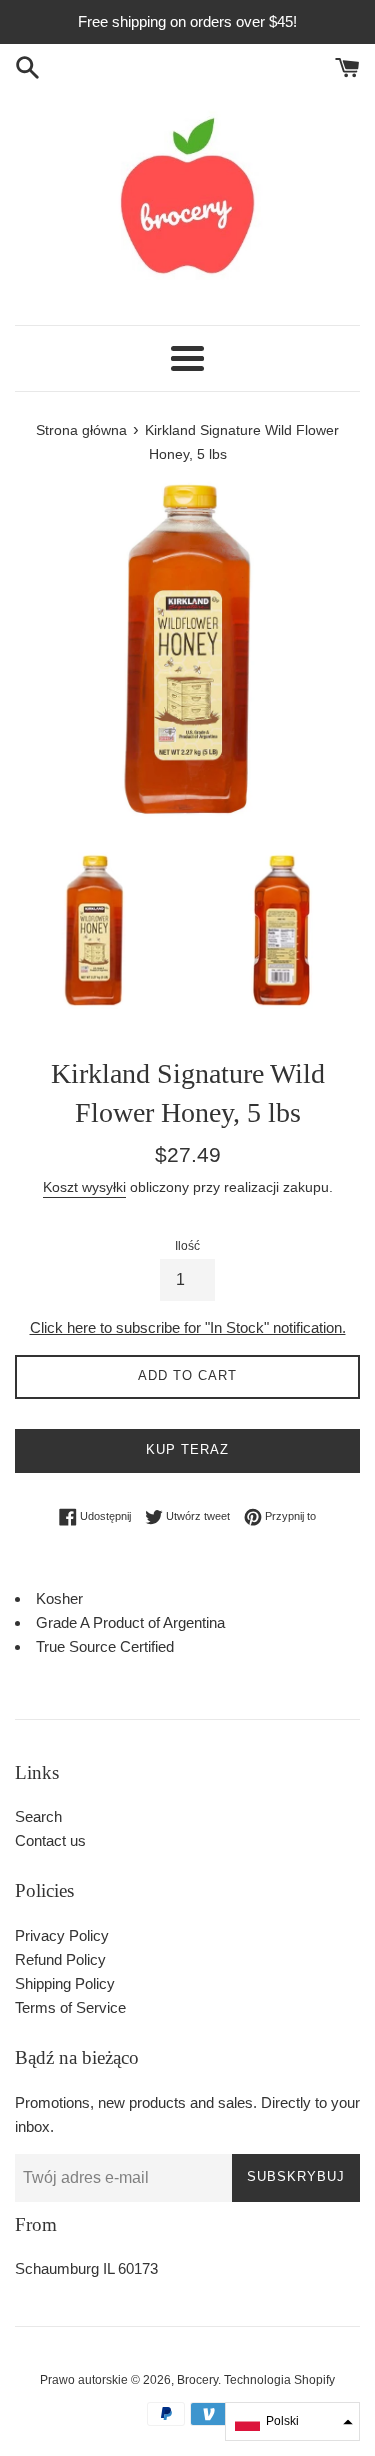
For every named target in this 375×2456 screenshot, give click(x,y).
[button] (292, 2421)
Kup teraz (187, 1449)
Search (38, 1816)
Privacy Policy (62, 1935)
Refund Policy (60, 1959)
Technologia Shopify (279, 2380)
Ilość (187, 1246)
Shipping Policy (65, 1983)
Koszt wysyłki (84, 1187)
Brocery (197, 2380)
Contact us (50, 1840)
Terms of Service (70, 2007)
